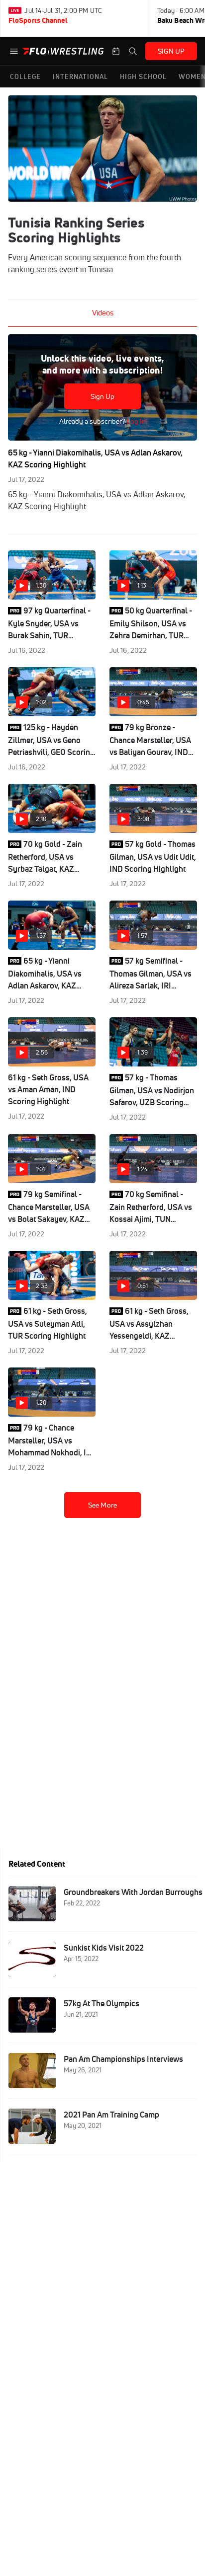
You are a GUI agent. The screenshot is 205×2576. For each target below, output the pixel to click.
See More (102, 1505)
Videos (103, 313)
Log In (136, 421)
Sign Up (103, 396)
